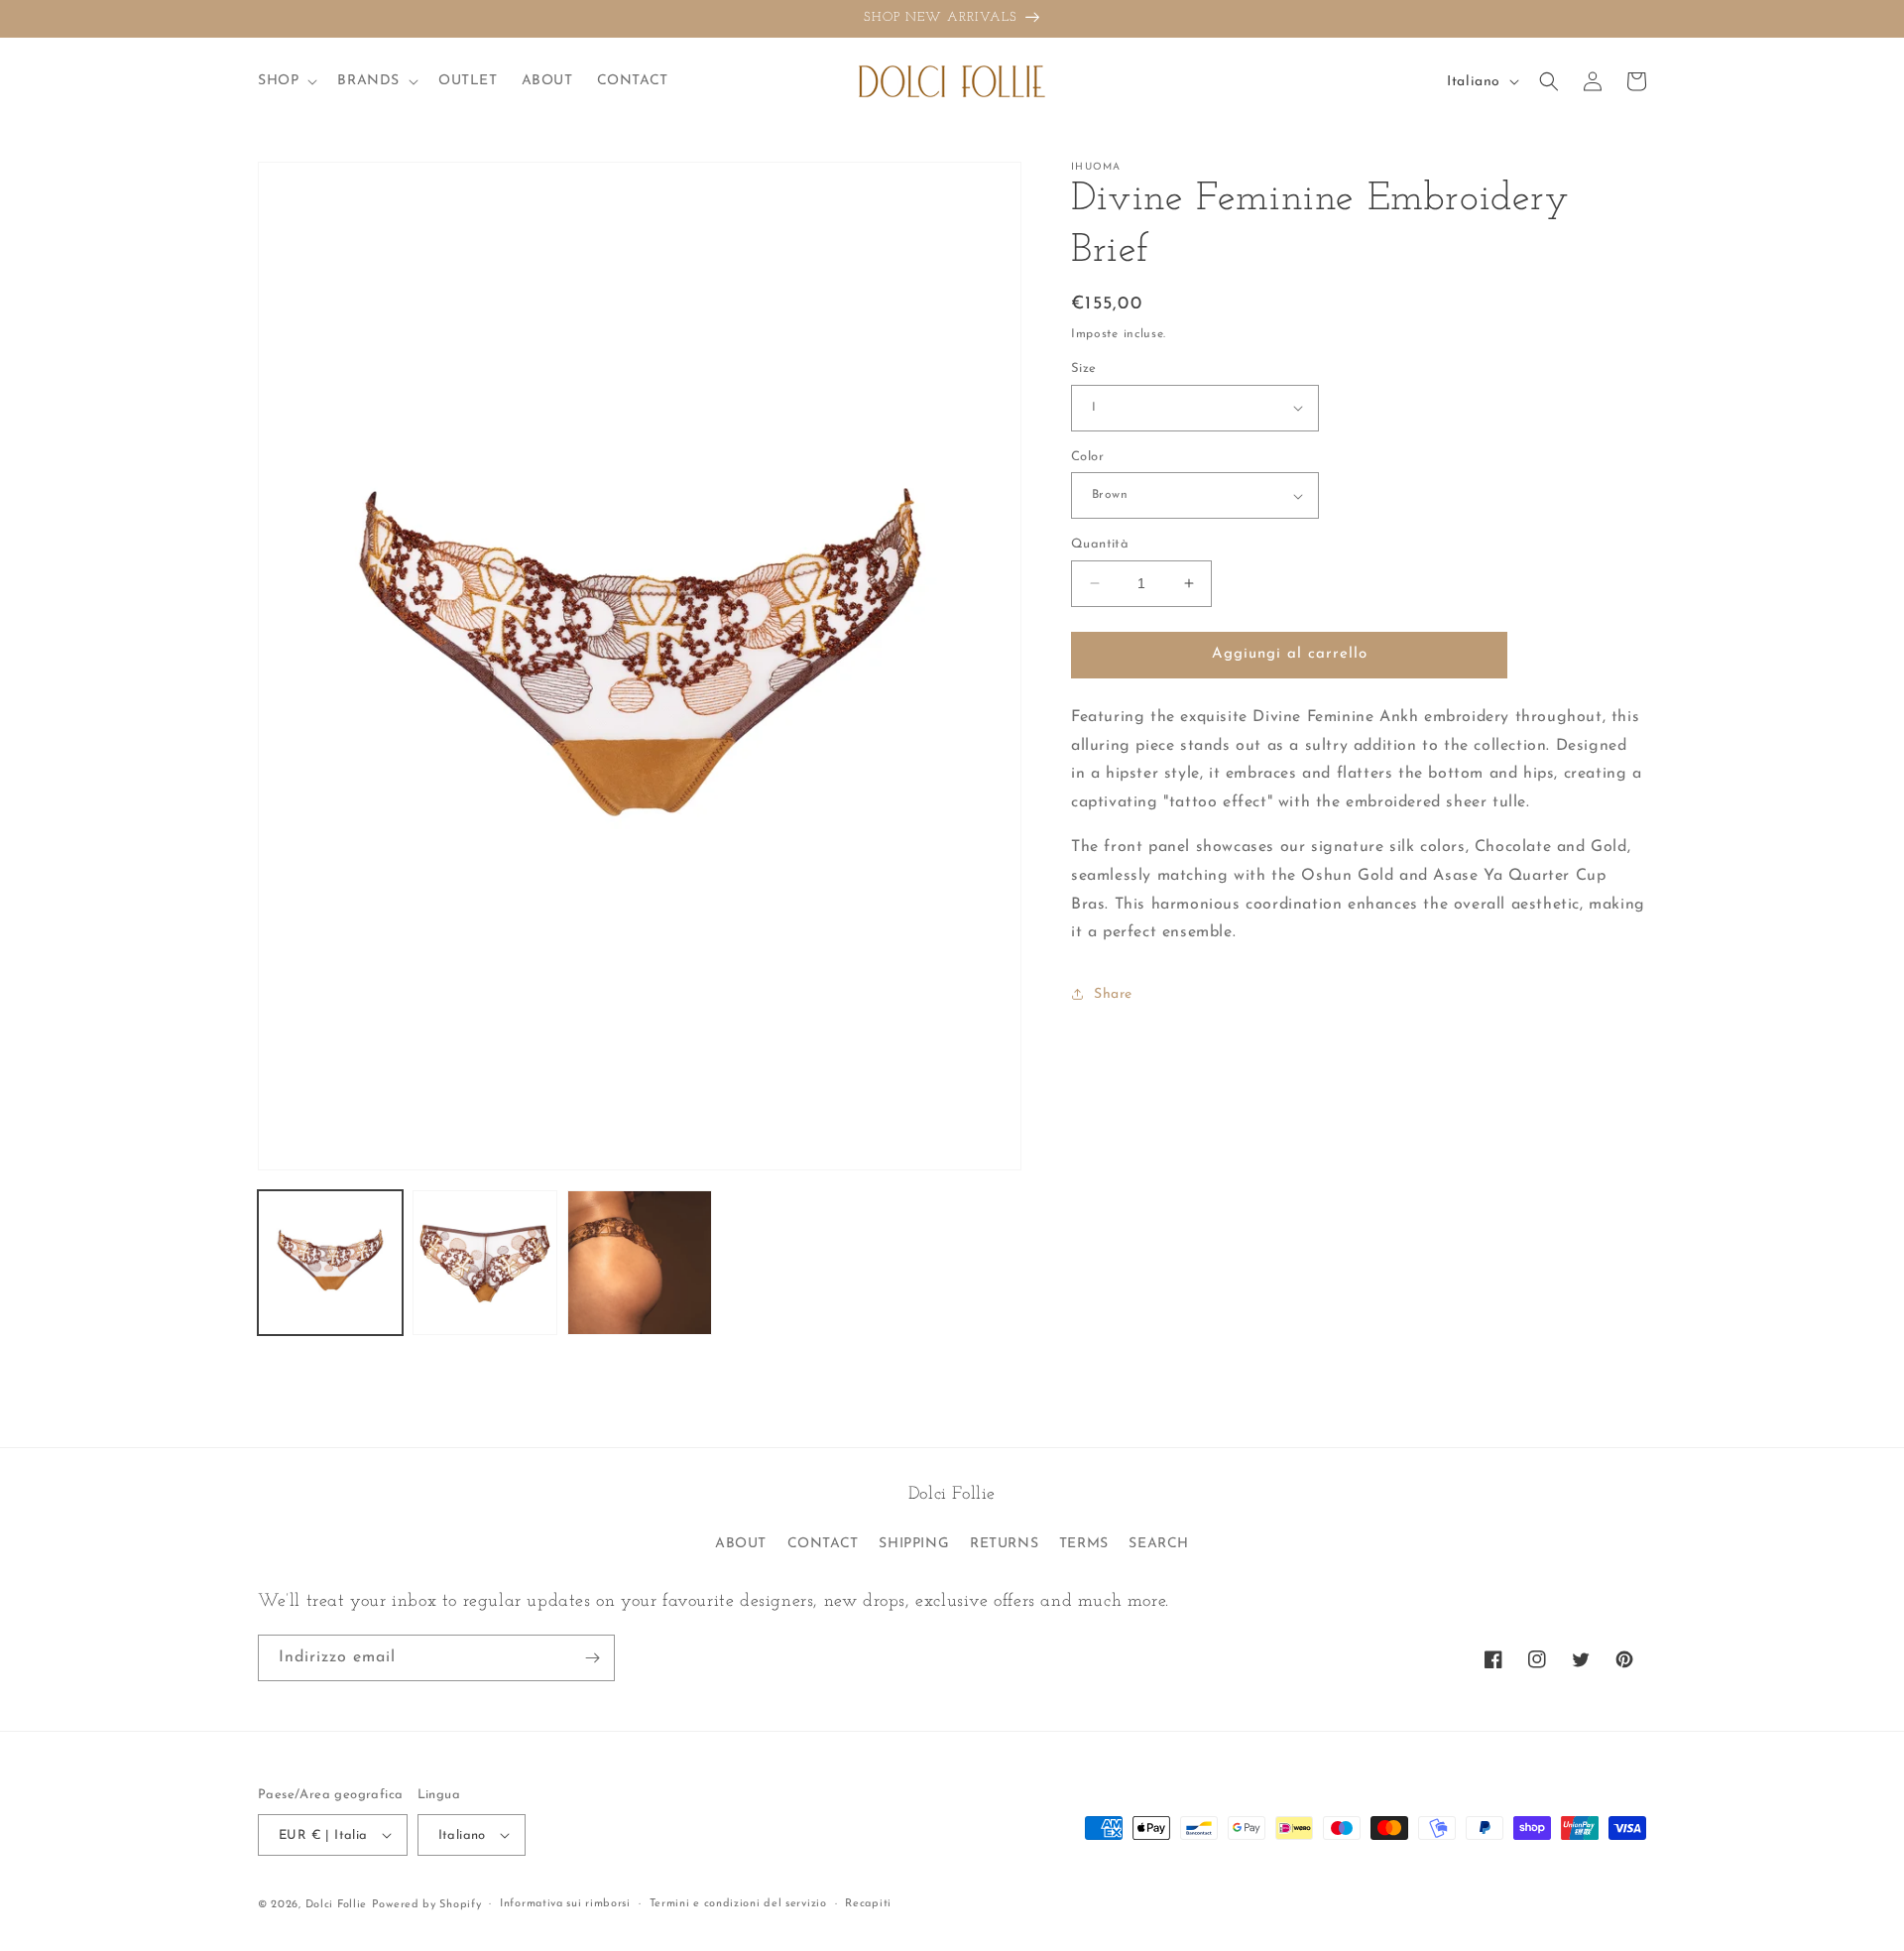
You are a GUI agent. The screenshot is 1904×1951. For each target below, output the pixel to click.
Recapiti (868, 1904)
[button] (286, 81)
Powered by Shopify (427, 1905)
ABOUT (741, 1544)
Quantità (1100, 544)
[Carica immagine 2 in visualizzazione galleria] (485, 1263)
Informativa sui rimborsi (565, 1904)
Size (1084, 368)
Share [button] (1113, 994)
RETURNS (1004, 1544)
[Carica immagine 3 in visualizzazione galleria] (640, 1263)
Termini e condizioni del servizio (738, 1904)
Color (1087, 457)
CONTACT (823, 1544)
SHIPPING (914, 1544)
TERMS (1084, 1544)
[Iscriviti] (592, 1658)
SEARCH (1159, 1544)
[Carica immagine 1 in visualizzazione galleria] (330, 1263)
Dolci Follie (336, 1905)
